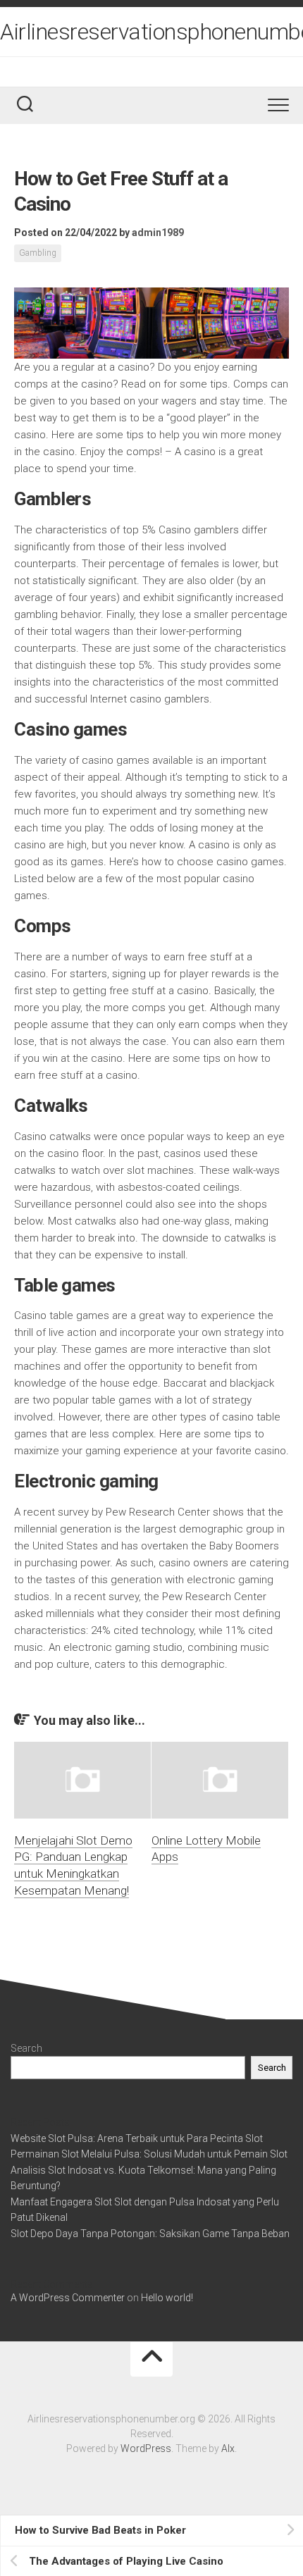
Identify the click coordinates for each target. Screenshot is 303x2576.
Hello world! (167, 2298)
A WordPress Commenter (68, 2298)
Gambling (38, 253)
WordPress (146, 2448)
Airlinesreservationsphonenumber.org (151, 32)
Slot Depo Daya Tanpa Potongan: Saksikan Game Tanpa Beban (150, 2234)
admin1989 (158, 233)
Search (26, 2048)
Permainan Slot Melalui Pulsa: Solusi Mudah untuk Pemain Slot (149, 2154)
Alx (228, 2448)
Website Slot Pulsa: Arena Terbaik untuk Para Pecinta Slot (137, 2138)
